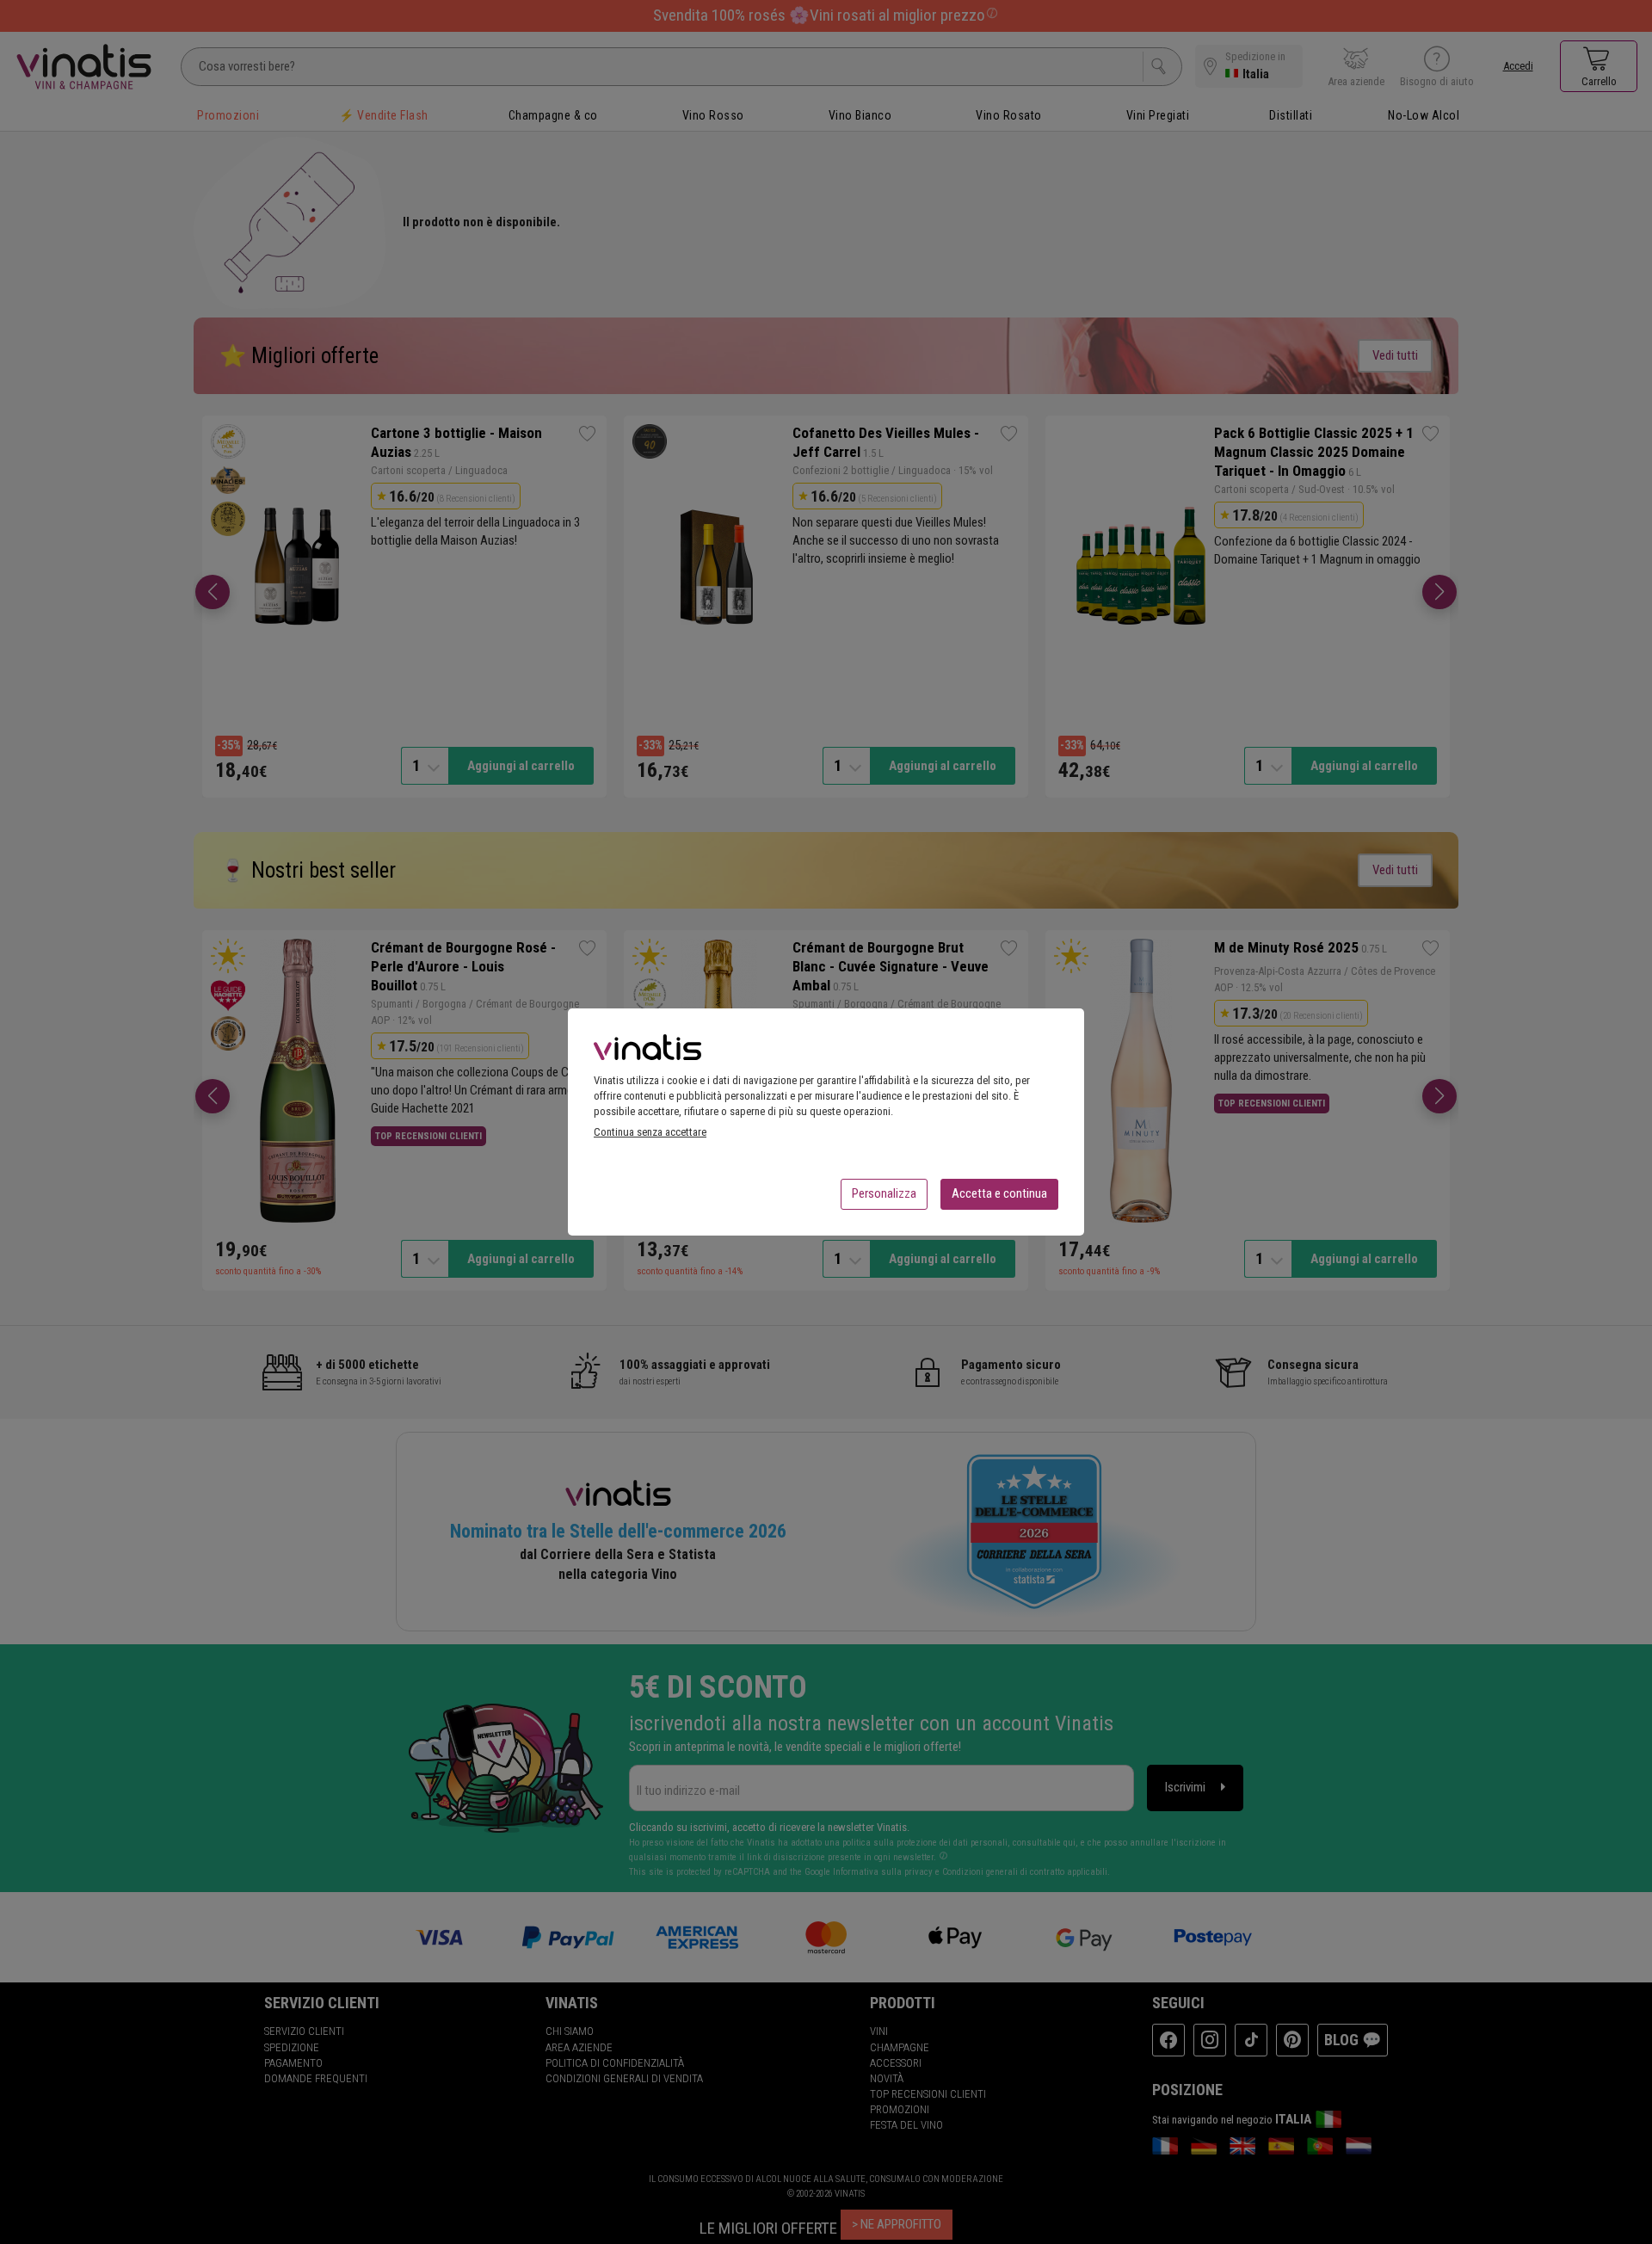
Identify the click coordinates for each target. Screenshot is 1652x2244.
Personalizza (884, 1193)
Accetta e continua (999, 1193)
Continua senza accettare (650, 1132)
